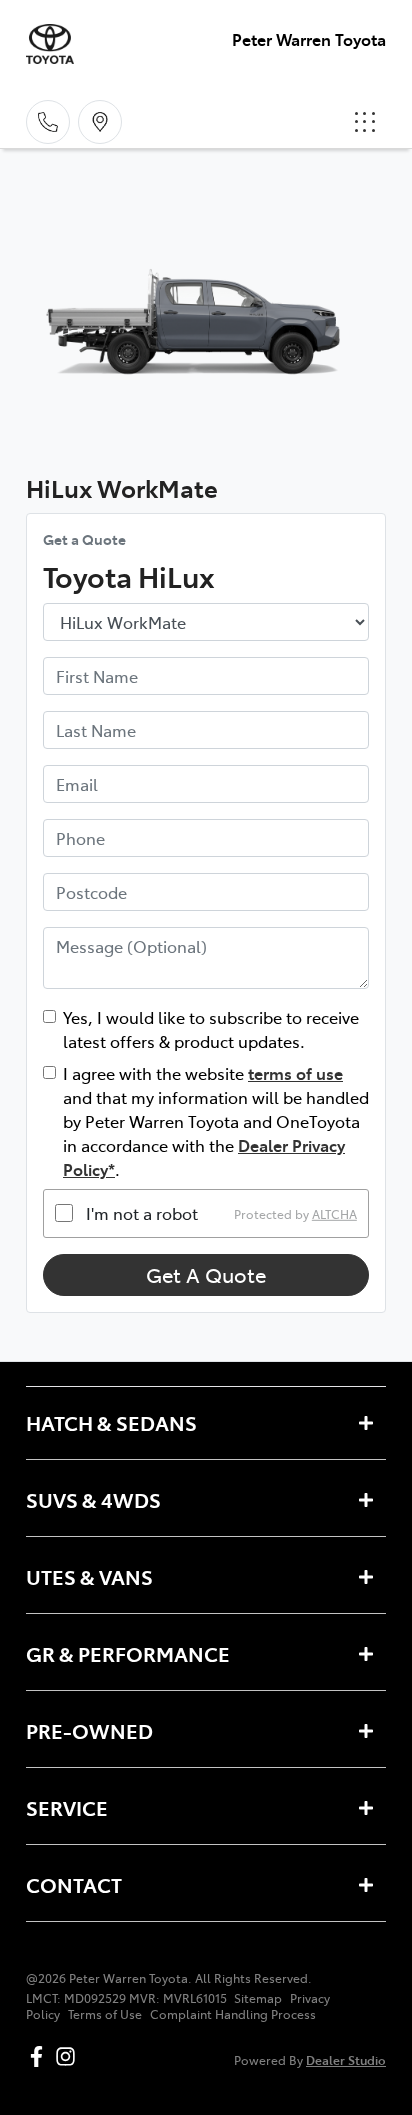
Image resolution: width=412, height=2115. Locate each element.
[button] (365, 122)
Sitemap (258, 1998)
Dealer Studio (346, 2059)
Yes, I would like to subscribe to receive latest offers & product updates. (211, 1029)
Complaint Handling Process (233, 2014)
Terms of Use (105, 2014)
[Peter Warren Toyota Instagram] (69, 2056)
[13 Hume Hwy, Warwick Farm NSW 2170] (100, 122)
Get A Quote (206, 1274)
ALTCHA (334, 1213)
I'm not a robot (142, 1213)
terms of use (295, 1073)
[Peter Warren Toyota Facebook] (40, 2056)
